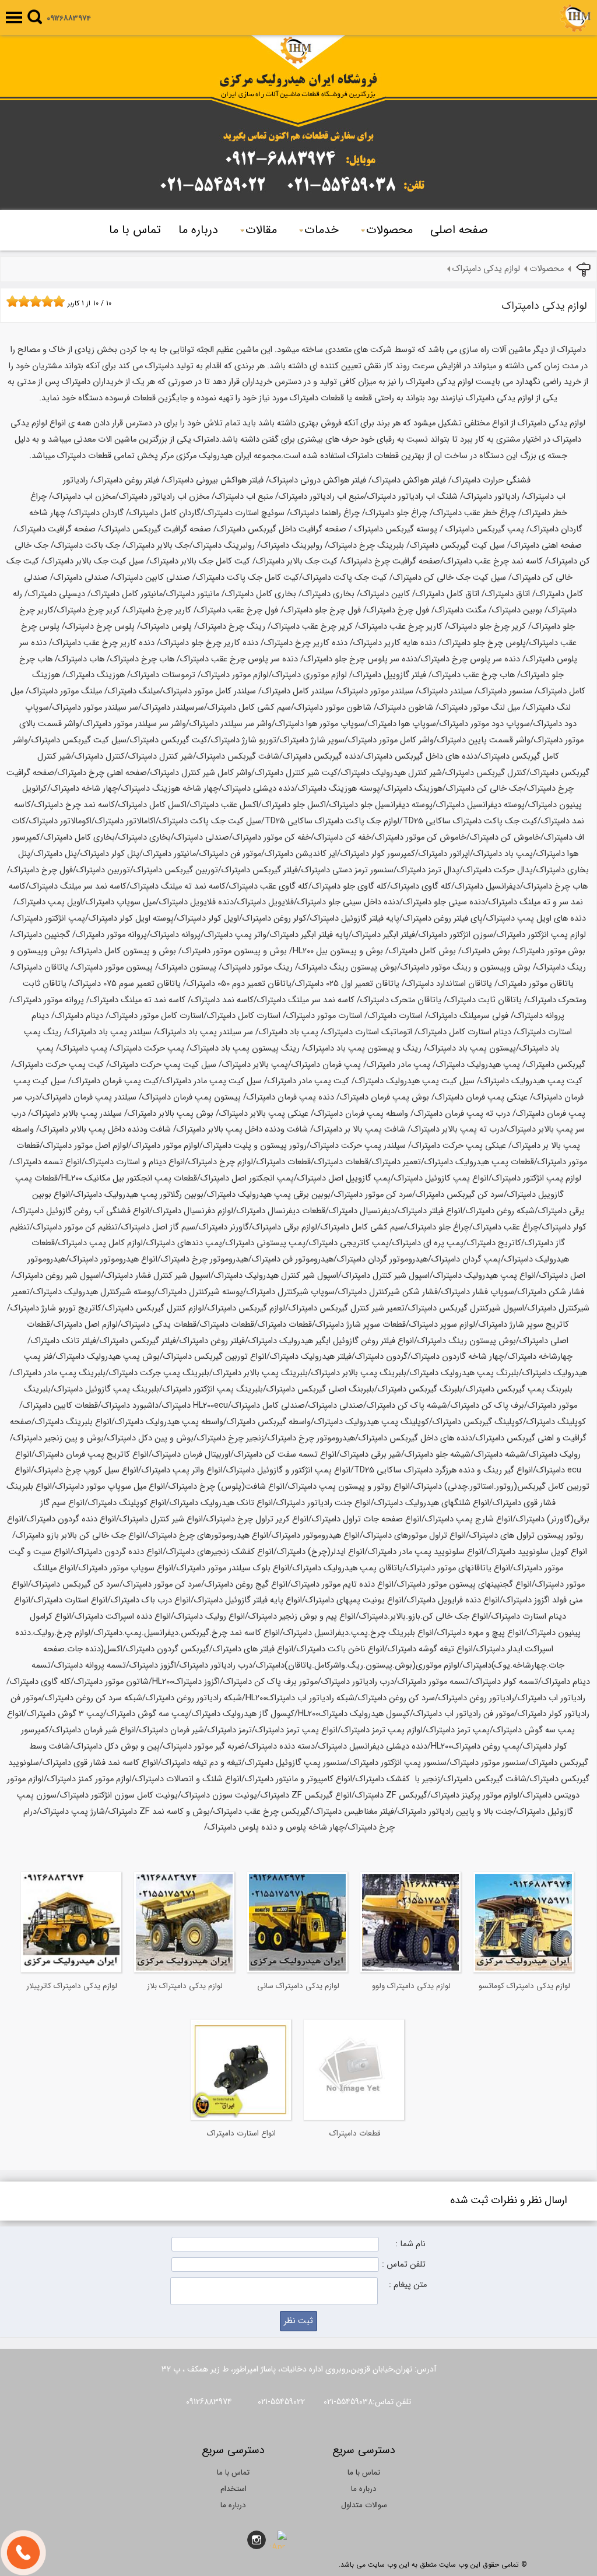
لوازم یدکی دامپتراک (486, 269)
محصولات (389, 230)
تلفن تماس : (404, 2265)
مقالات (261, 230)
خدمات (322, 230)
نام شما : (410, 2244)
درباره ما (198, 230)
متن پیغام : (408, 2285)
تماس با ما (135, 230)
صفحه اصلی (459, 230)
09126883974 (69, 18)
